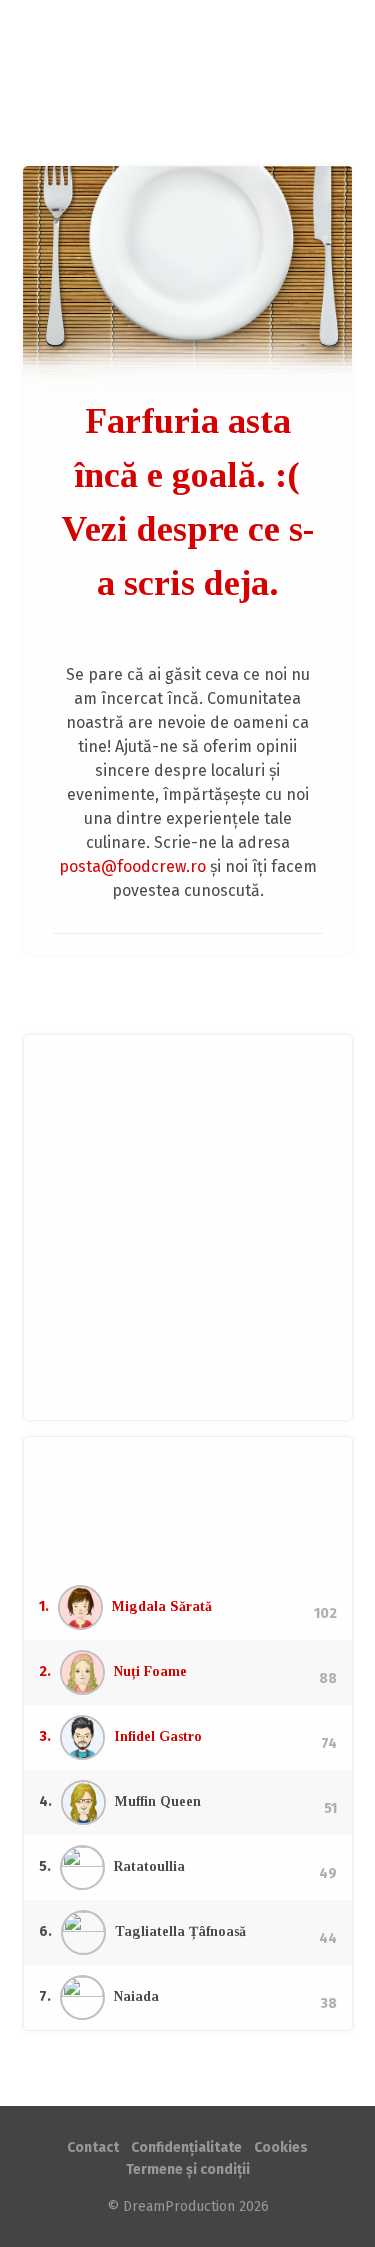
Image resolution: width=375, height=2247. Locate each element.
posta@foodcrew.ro (132, 866)
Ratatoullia (149, 1866)
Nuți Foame (150, 1671)
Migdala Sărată (162, 1606)
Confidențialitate (186, 2147)
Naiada (136, 1996)
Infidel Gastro (158, 1736)
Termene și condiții (188, 2169)
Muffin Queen (158, 1801)
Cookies (281, 2147)
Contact (93, 2147)
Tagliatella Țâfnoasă (180, 1931)
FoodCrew (188, 83)
